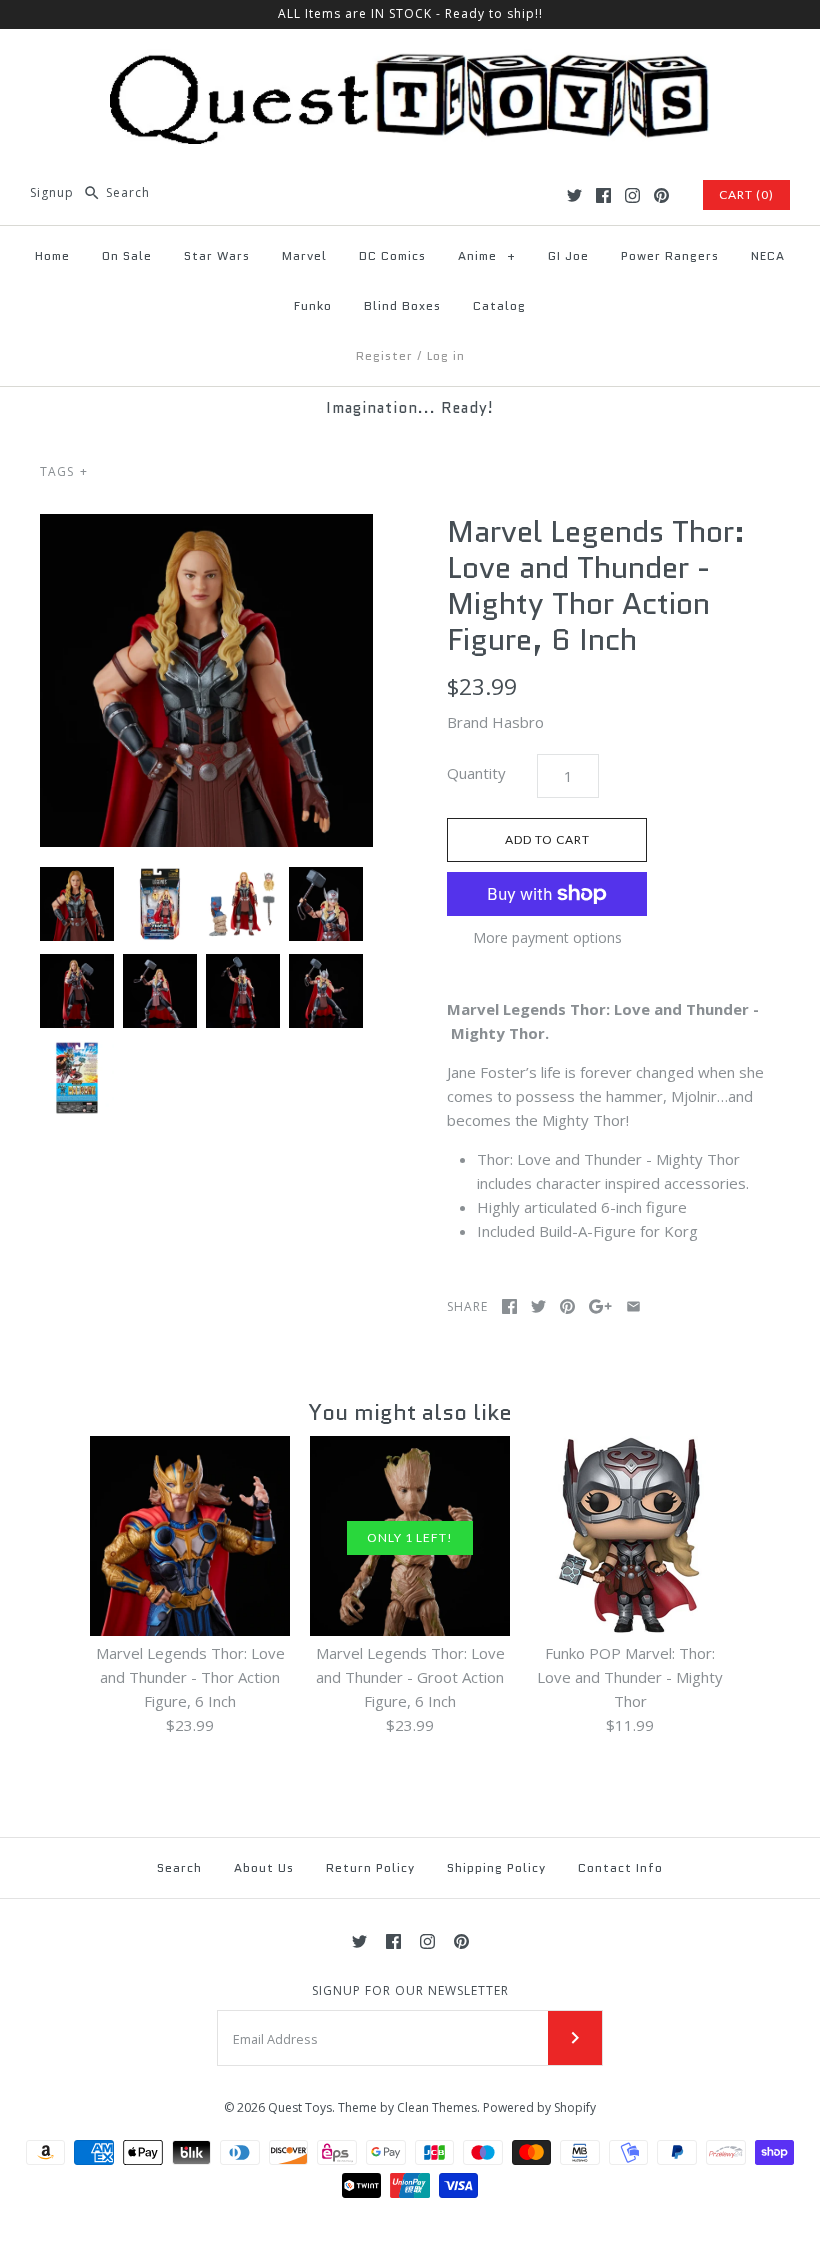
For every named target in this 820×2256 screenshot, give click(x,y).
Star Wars (217, 255)
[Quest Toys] (410, 61)
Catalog (499, 305)
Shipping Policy (496, 1867)
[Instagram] (632, 195)
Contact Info (620, 1867)
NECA (768, 255)
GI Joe (568, 255)
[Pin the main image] (567, 1306)
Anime (487, 255)
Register (384, 355)
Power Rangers (670, 255)
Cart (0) (746, 194)
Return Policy (370, 1867)
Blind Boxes (402, 305)
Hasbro (518, 722)
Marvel (304, 255)
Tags (64, 471)
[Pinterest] (661, 195)
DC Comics (392, 255)
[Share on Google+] (600, 1306)
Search (179, 1867)
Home (52, 255)
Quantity (476, 773)
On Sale (127, 255)
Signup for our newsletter (410, 1991)
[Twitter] (574, 195)
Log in (446, 355)
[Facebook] (603, 195)
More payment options (547, 938)
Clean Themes (437, 2107)
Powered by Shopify (539, 2107)
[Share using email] (633, 1306)
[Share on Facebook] (509, 1306)
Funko (313, 305)
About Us (264, 1867)
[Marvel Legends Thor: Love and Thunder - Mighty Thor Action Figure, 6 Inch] (206, 680)
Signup (52, 192)
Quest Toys (300, 2107)
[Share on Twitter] (538, 1306)
